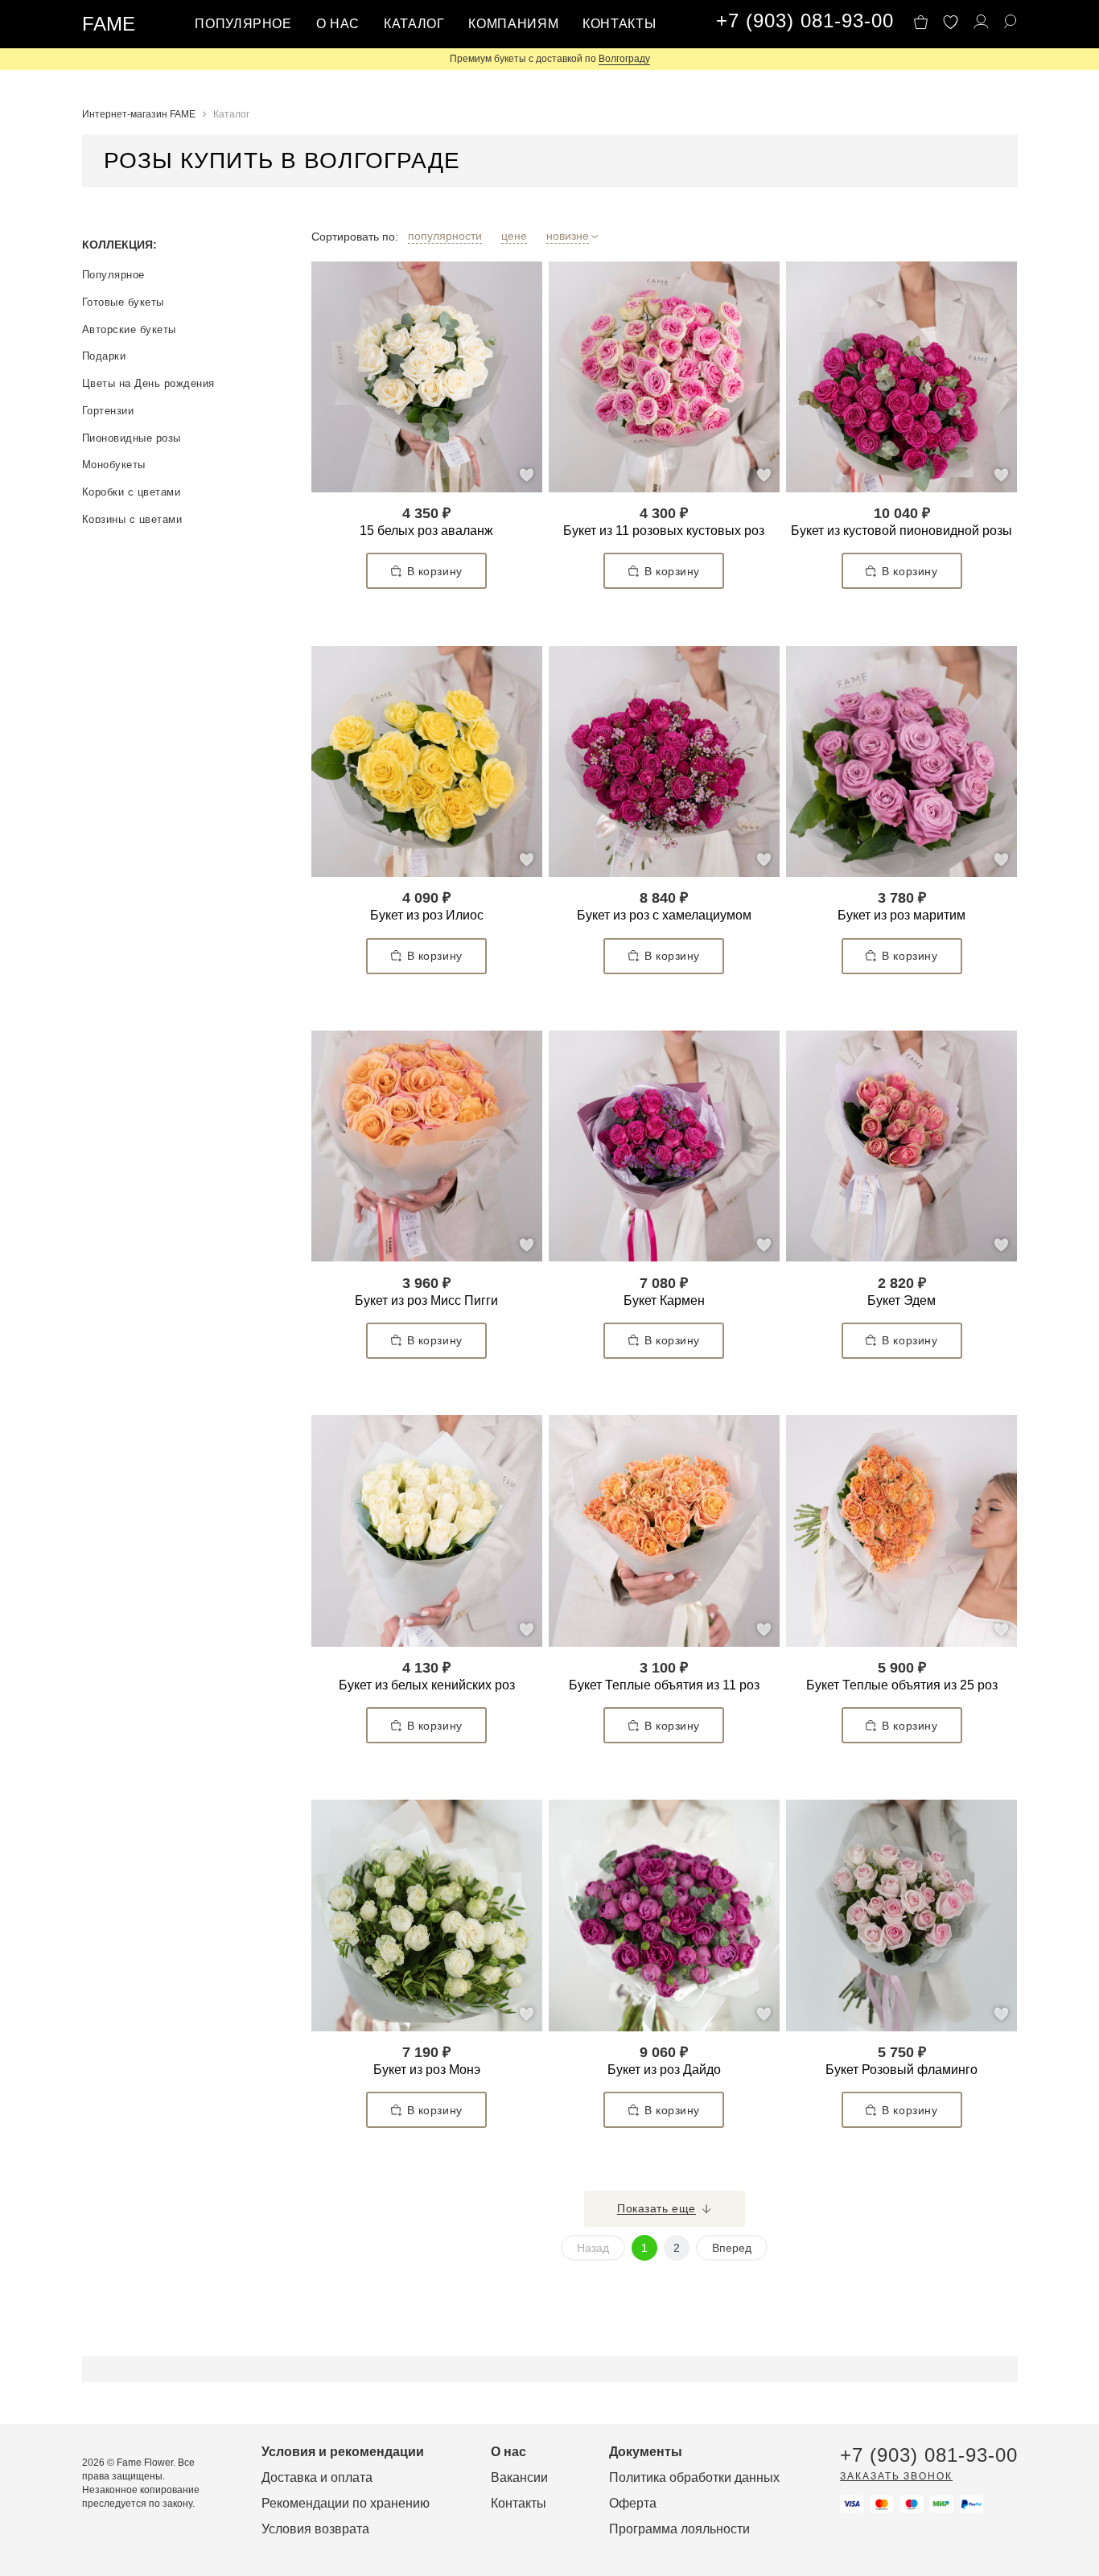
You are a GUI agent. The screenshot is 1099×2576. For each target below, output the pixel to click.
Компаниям (513, 24)
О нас (338, 24)
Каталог (414, 24)
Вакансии (519, 2477)
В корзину (435, 571)
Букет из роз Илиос (427, 915)
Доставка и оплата (317, 2477)
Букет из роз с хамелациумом (664, 915)
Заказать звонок (896, 2476)
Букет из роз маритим (901, 915)
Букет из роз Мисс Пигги (426, 1300)
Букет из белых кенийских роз (427, 1685)
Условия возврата (315, 2529)
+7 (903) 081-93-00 (805, 21)
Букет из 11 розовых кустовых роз (664, 531)
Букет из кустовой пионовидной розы (901, 531)
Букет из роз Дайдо (664, 2070)
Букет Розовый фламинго (901, 2070)
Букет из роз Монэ (427, 2070)
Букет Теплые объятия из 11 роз (664, 1685)
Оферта (633, 2503)
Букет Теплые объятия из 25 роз (902, 1685)
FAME (109, 24)
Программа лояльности (679, 2529)
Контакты (619, 24)
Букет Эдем (901, 1300)
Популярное (243, 24)
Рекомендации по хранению (346, 2503)
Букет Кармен (664, 1300)
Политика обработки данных (694, 2477)
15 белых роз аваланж (426, 531)
